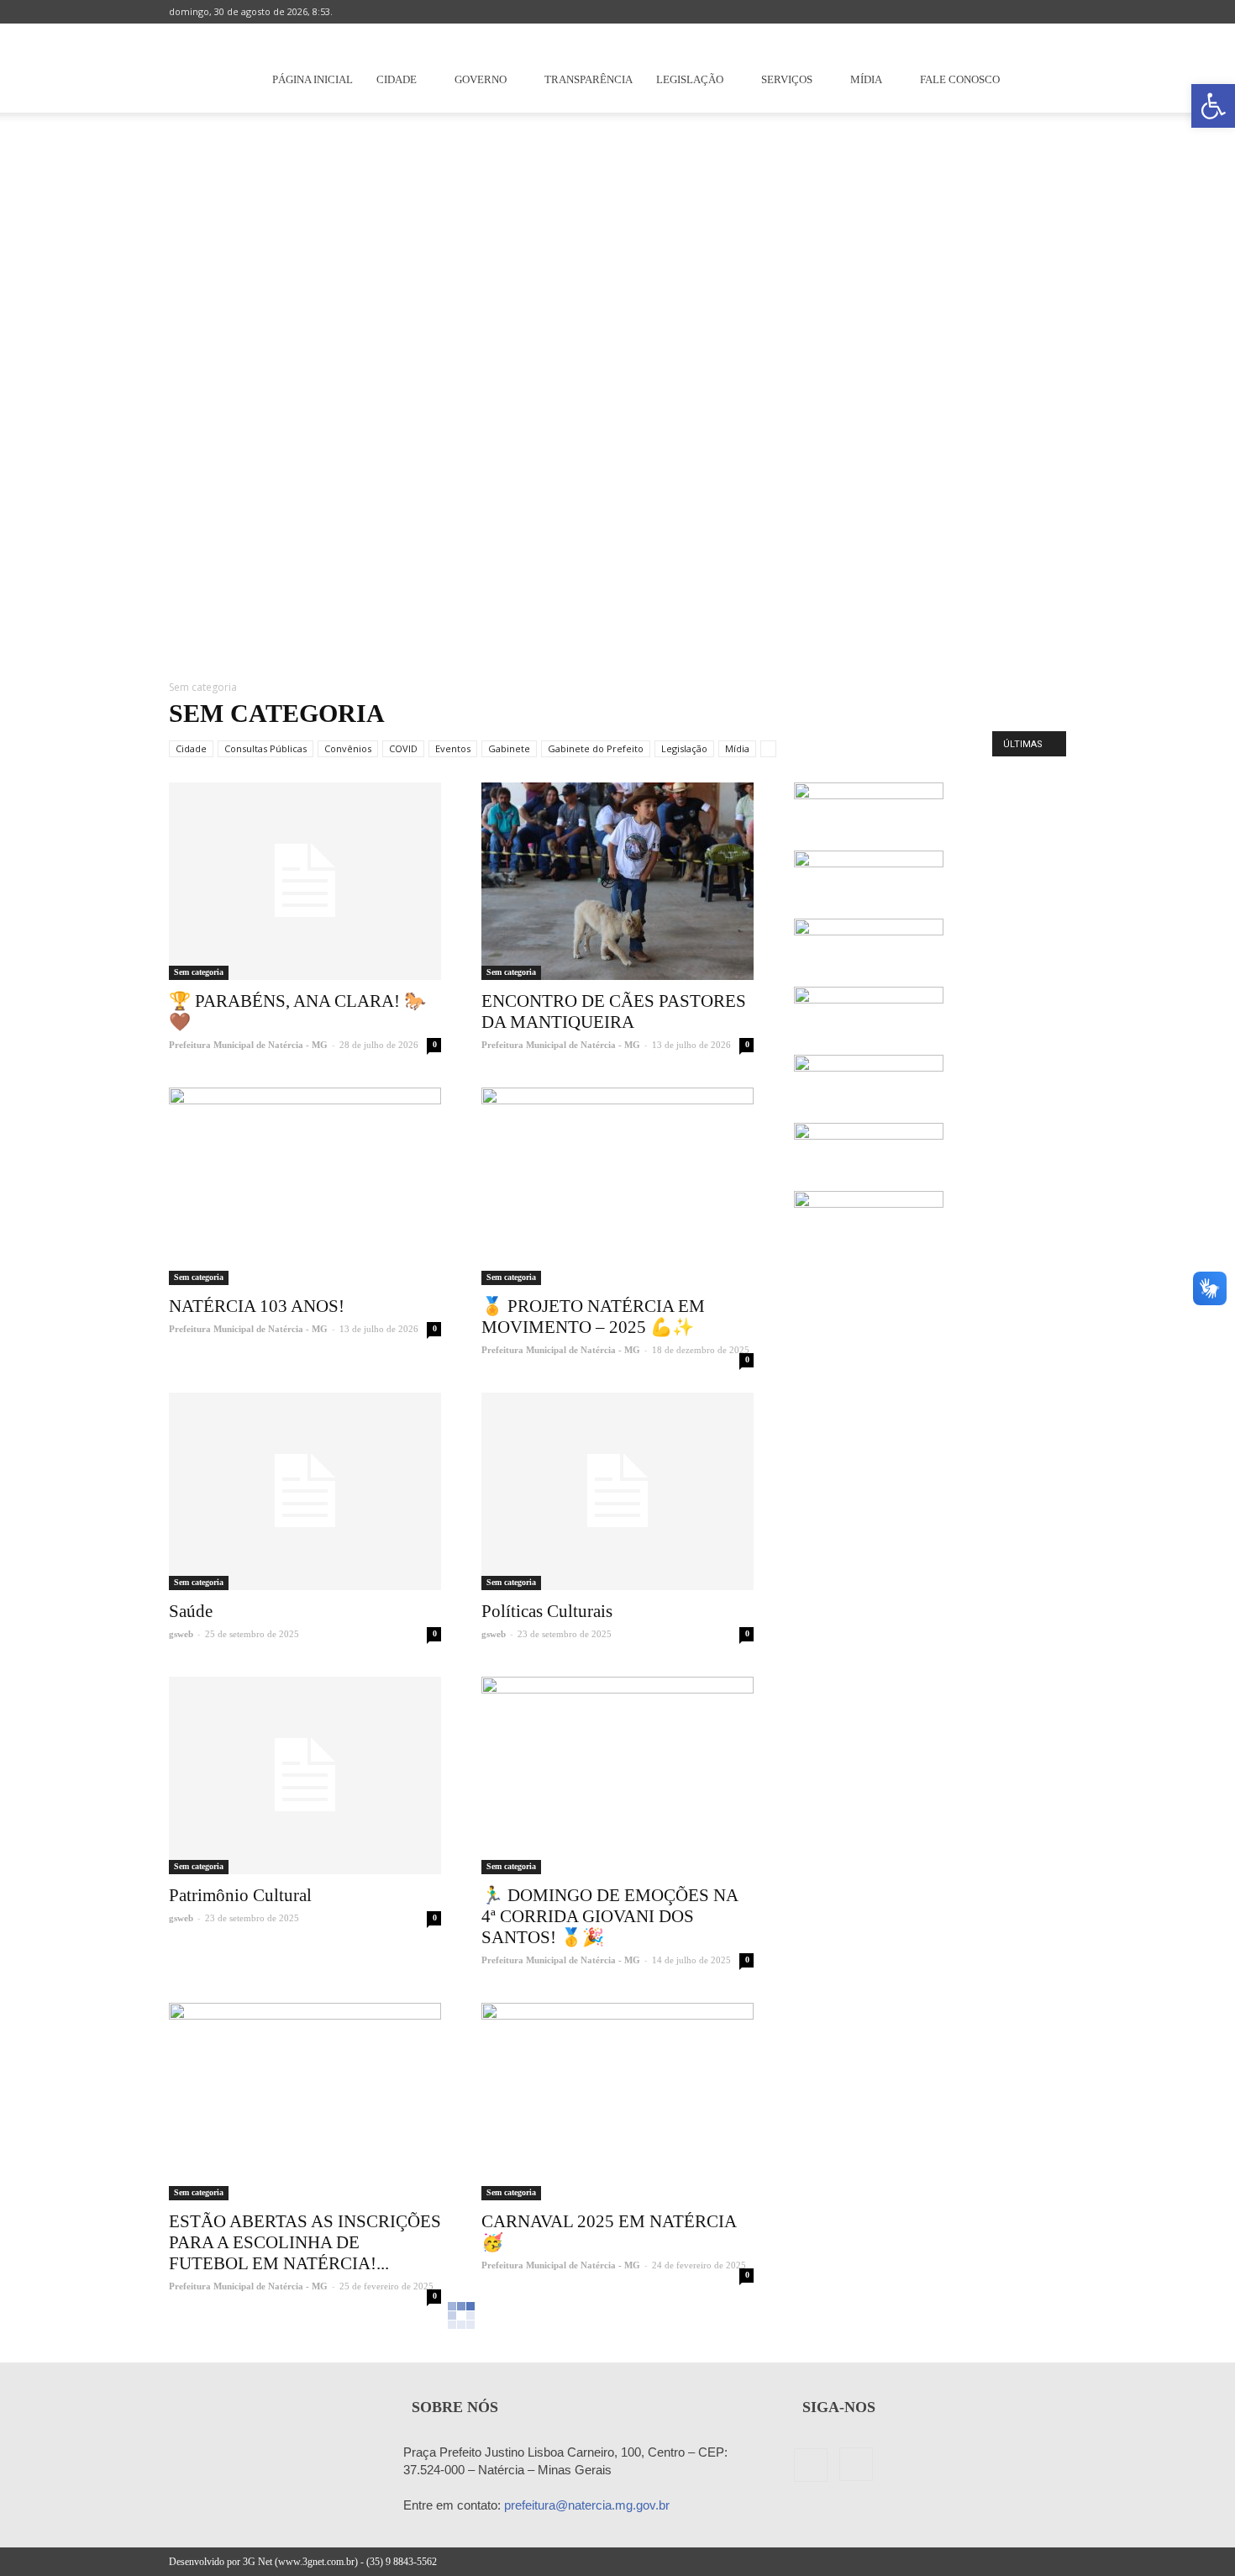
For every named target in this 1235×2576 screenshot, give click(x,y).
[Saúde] (305, 1491)
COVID (403, 748)
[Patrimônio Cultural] (305, 1775)
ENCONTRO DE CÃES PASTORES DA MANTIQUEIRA (614, 1011)
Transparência (589, 79)
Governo (481, 79)
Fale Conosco (960, 79)
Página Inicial (313, 79)
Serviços (787, 79)
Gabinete (509, 748)
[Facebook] (1026, 12)
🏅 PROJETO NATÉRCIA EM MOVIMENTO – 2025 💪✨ (593, 1317)
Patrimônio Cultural (240, 1895)
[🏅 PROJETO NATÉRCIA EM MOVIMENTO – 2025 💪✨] (617, 1186)
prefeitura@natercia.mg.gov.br (587, 2505)
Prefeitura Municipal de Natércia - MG (248, 1045)
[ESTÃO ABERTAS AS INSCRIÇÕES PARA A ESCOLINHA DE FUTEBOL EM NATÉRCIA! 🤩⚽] (305, 2102)
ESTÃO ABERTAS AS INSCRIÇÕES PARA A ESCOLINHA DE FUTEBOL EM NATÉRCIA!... (305, 2242)
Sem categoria (199, 972)
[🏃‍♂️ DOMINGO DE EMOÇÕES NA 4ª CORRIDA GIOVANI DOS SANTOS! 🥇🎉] (617, 1775)
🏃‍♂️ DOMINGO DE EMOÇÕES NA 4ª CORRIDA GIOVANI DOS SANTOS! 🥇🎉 (610, 1916)
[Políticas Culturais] (617, 1491)
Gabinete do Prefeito (596, 748)
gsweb (181, 1634)
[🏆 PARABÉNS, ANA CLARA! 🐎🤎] (305, 881)
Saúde (191, 1611)
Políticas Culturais (547, 1611)
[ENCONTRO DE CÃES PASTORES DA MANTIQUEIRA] (617, 881)
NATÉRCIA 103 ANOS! (257, 1306)
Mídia (866, 79)
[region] (617, 387)
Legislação (690, 79)
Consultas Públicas (265, 748)
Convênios (348, 748)
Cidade (397, 79)
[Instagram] (1054, 12)
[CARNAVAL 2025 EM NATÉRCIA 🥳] (617, 2102)
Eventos (453, 748)
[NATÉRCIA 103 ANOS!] (305, 1186)
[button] (1213, 106)
